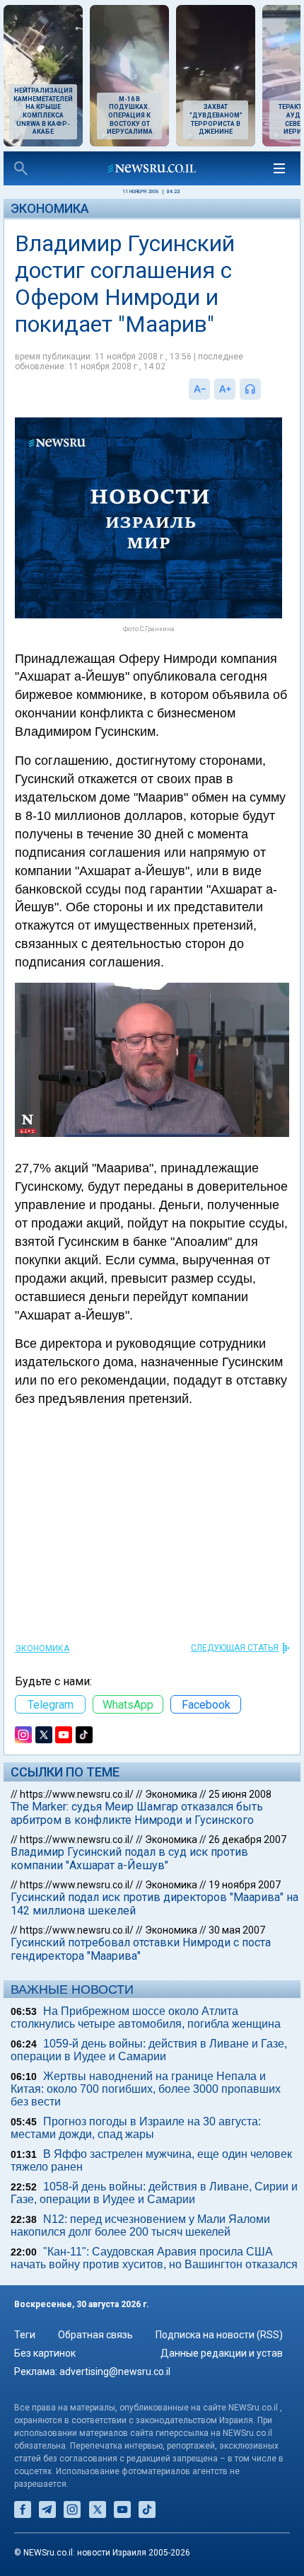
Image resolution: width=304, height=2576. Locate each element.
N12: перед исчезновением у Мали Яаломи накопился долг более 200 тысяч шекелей (140, 2225)
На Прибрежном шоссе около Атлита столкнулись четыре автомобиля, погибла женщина (146, 2017)
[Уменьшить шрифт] (199, 389)
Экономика (50, 208)
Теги (25, 2335)
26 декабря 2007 (247, 1839)
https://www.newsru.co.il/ (77, 1794)
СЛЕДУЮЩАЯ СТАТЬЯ (235, 1648)
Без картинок (45, 2353)
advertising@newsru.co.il (115, 2372)
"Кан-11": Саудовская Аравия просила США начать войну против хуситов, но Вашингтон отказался (154, 2258)
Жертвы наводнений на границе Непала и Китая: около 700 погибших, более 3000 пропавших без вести (146, 2089)
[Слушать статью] (264, 389)
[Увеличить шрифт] (225, 389)
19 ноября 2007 (245, 1885)
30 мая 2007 (237, 1930)
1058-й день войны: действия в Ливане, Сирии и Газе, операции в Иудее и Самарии (154, 2193)
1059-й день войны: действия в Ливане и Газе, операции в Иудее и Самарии (149, 2050)
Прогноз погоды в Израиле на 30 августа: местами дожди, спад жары (136, 2128)
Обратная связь (95, 2335)
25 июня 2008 (240, 1794)
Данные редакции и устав (222, 2353)
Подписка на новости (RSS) (219, 2335)
